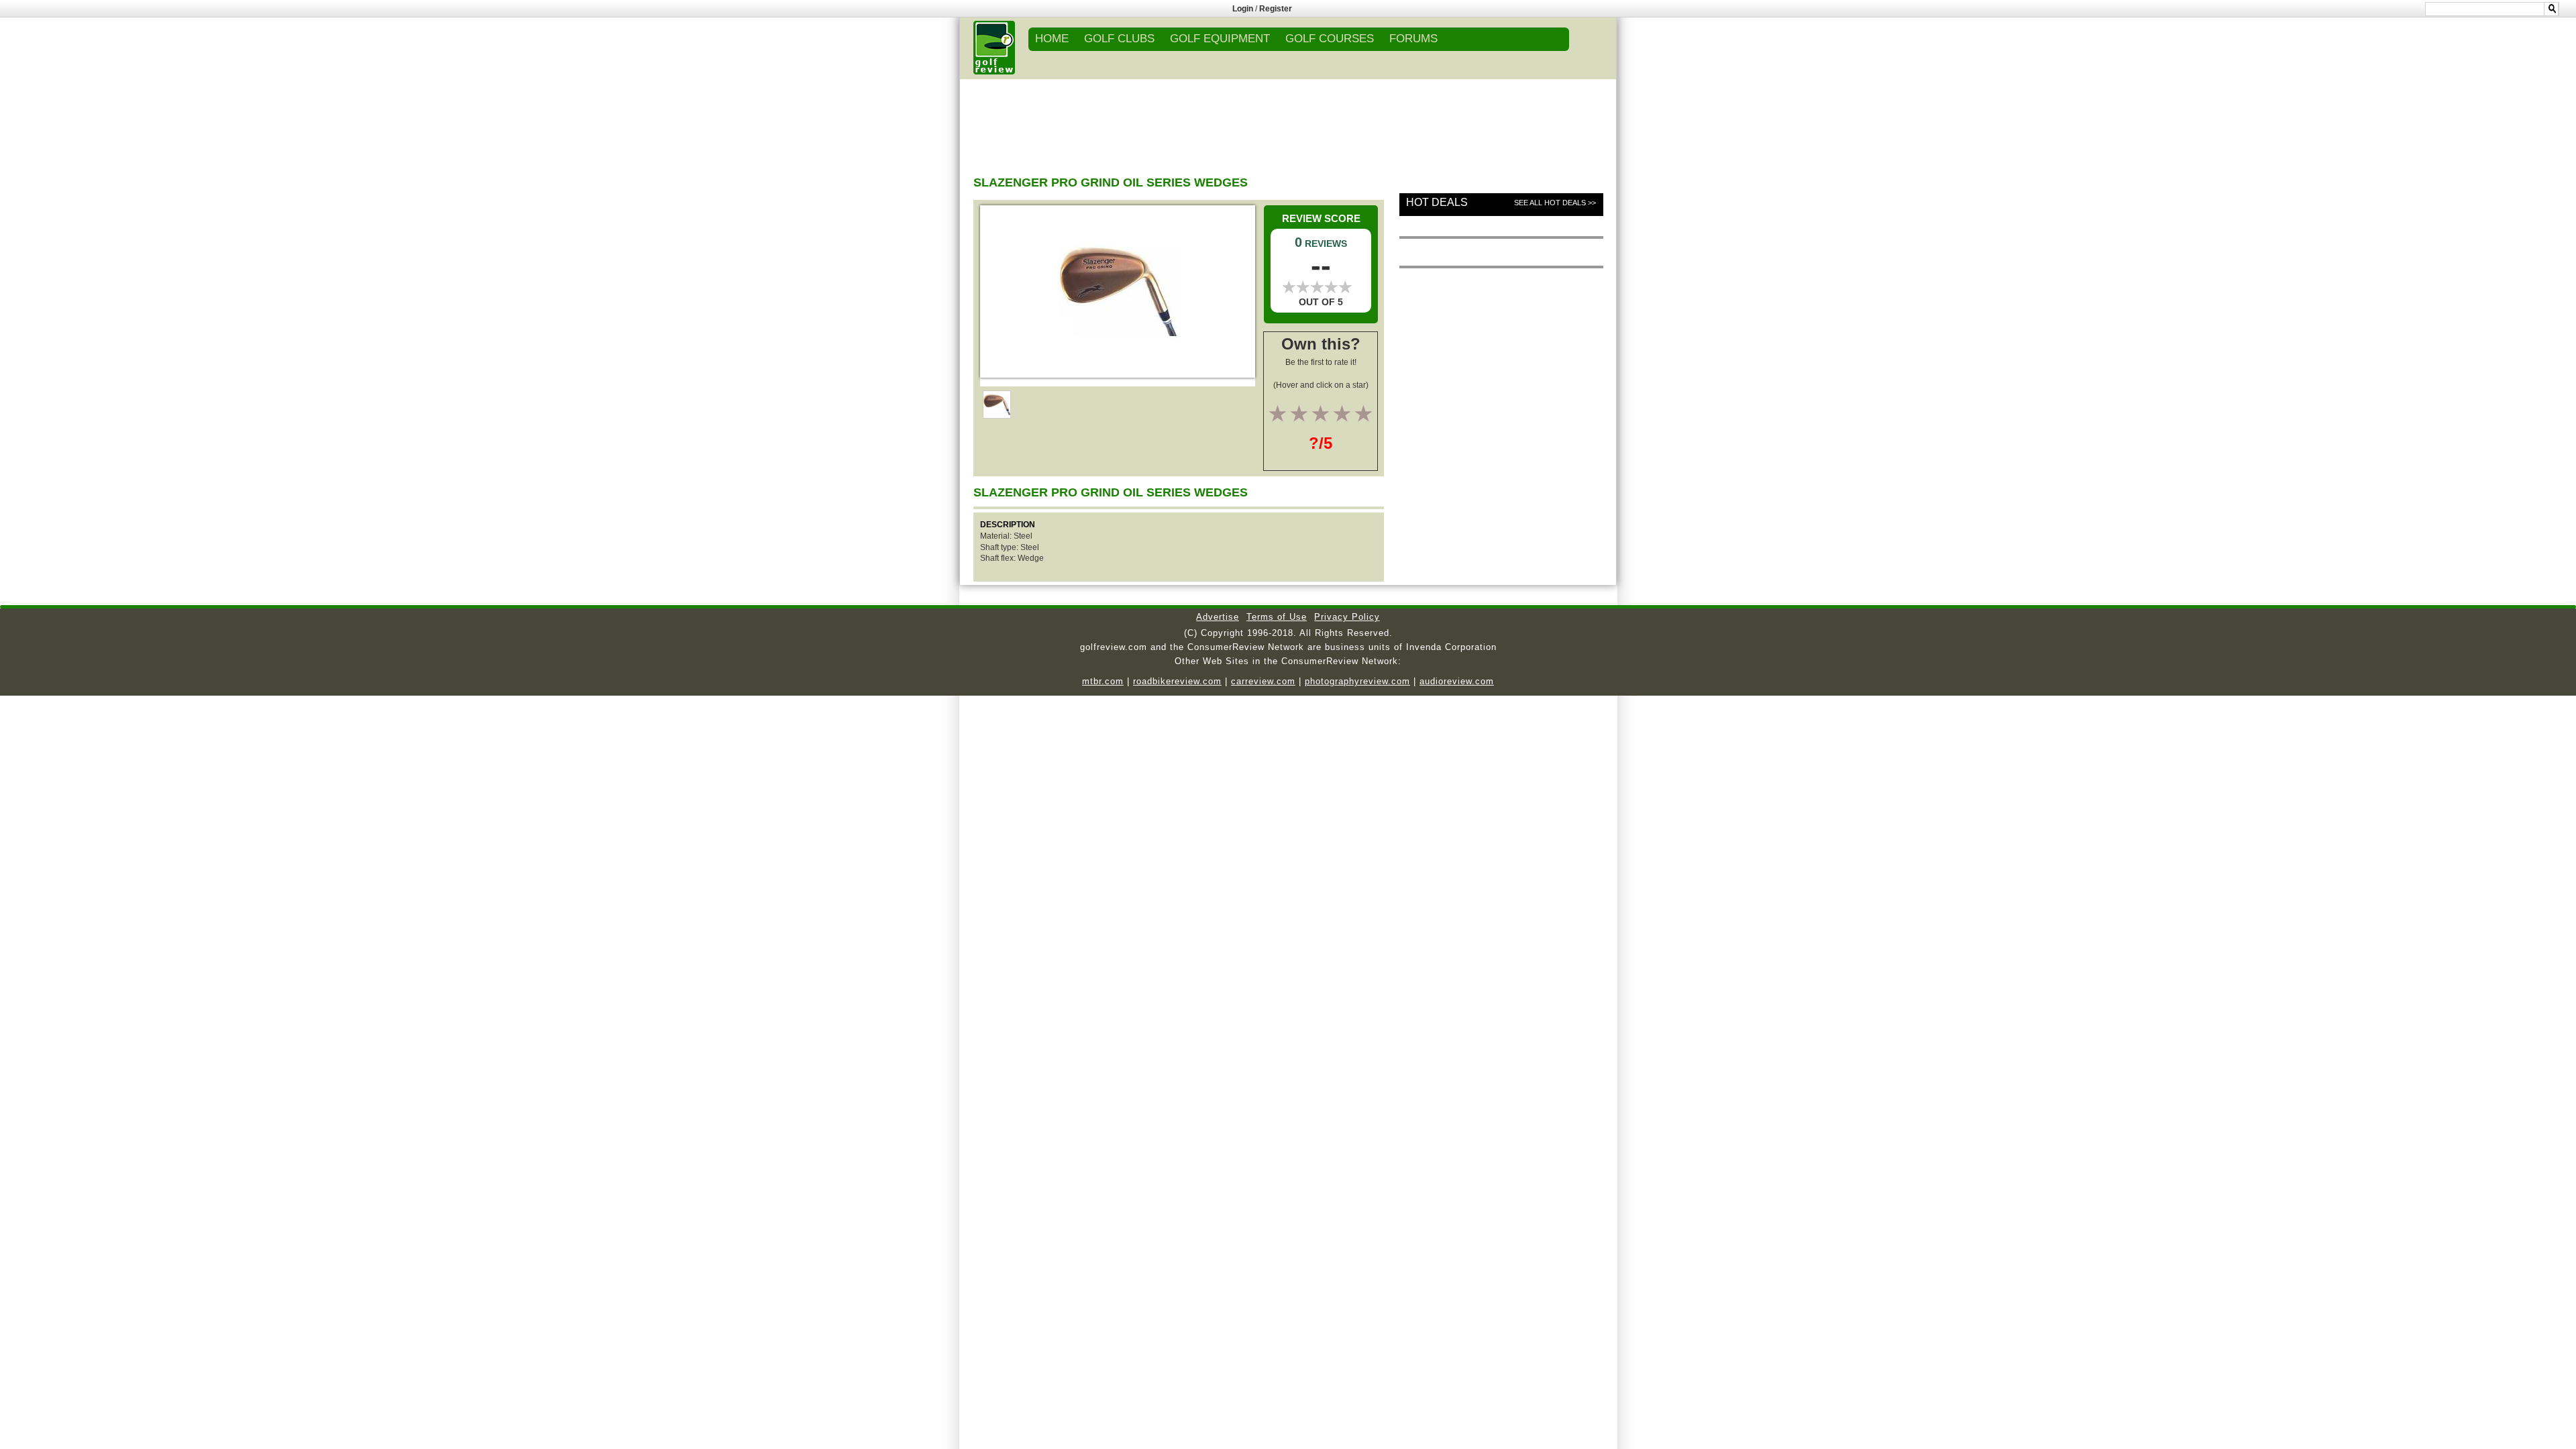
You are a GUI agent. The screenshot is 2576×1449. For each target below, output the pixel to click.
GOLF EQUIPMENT (1220, 39)
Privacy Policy (1347, 617)
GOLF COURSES (1330, 39)
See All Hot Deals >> (1555, 203)
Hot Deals (1437, 202)
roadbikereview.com (1177, 681)
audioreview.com (1457, 681)
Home (1052, 39)
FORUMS (1413, 39)
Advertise (1218, 617)
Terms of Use (1277, 617)
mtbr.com (1103, 681)
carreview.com (1263, 681)
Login (1243, 9)
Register (1276, 9)
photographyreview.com (1357, 681)
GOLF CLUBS (1119, 39)
